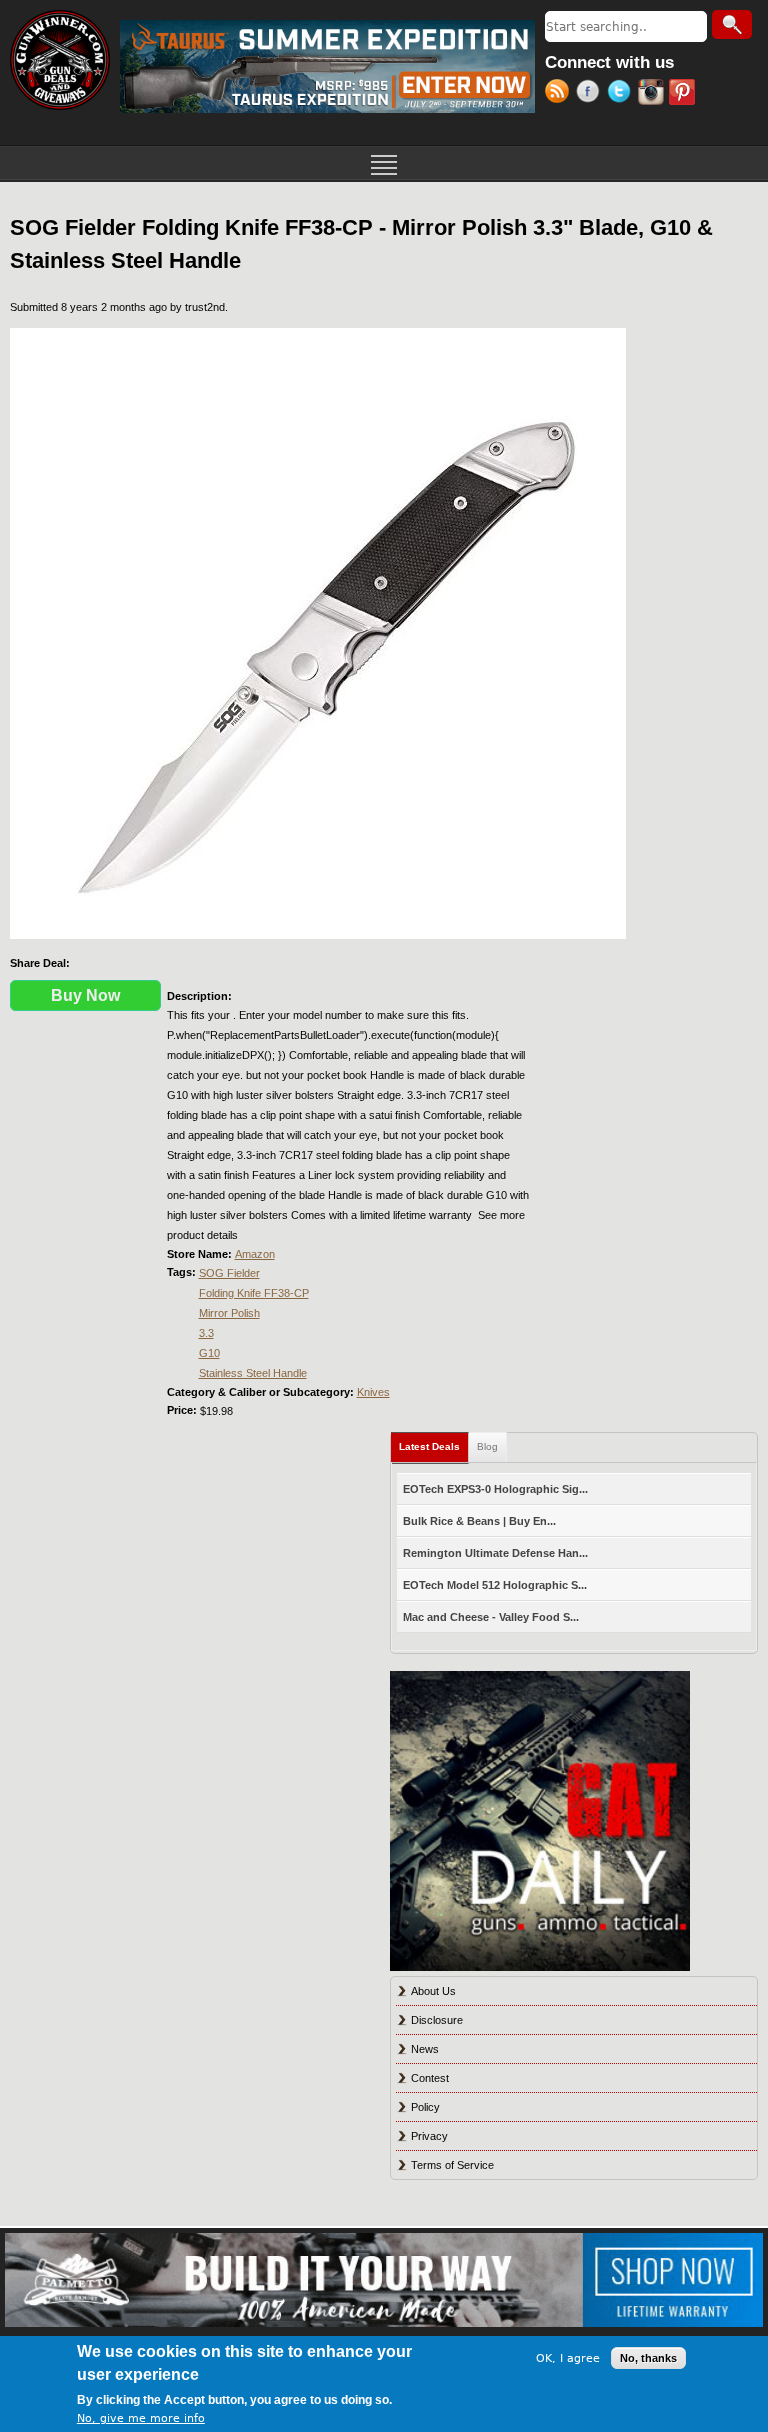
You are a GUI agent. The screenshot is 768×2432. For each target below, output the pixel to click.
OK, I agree (568, 2358)
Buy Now (85, 995)
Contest (430, 2078)
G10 (209, 1353)
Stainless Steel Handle (253, 1373)
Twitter (622, 94)
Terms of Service (452, 2165)
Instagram (653, 94)
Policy (425, 2107)
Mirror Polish (229, 1313)
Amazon (255, 1254)
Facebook (591, 94)
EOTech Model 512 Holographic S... (495, 1585)
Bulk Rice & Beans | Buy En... (479, 1521)
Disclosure (437, 2020)
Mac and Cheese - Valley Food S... (491, 1617)
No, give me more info (141, 2418)
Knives (373, 1392)
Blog (487, 1446)
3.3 (206, 1333)
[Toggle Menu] (384, 163)
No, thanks (648, 2358)
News (425, 2049)
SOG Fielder (229, 1273)
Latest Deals (434, 1446)
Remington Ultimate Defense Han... (495, 1553)
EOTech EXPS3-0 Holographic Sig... (495, 1489)
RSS (560, 94)
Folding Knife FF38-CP (254, 1293)
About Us (433, 1991)
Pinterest (684, 94)
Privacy (429, 2136)
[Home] (60, 60)
